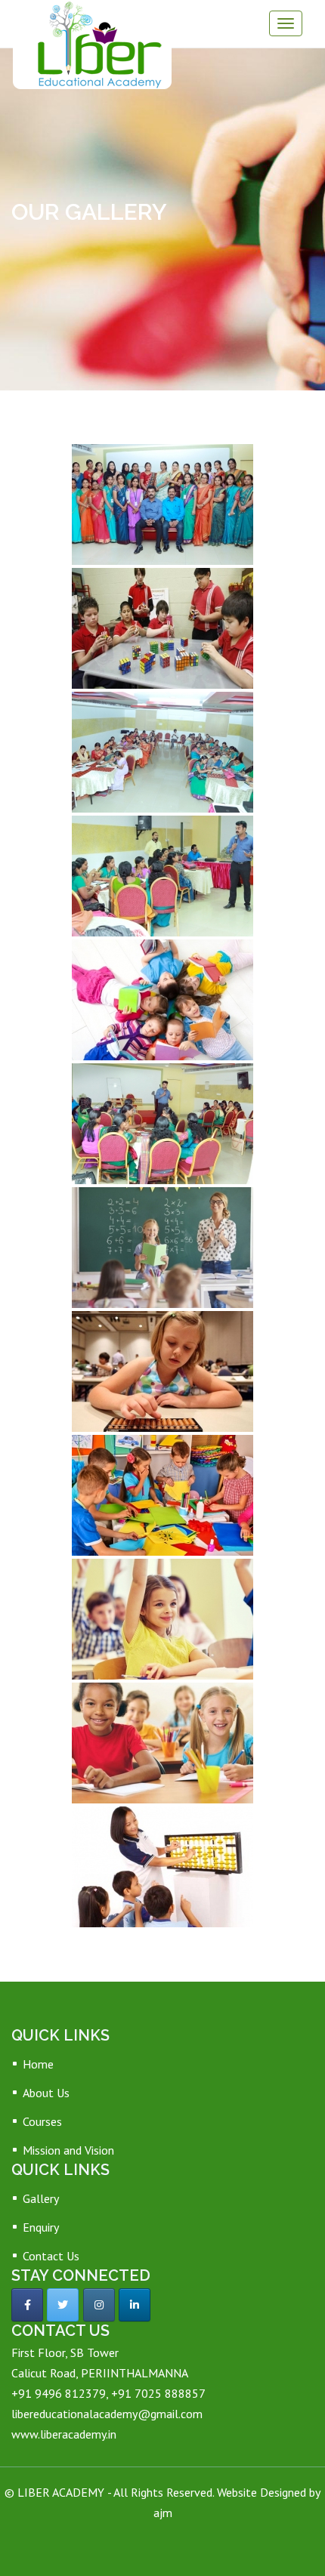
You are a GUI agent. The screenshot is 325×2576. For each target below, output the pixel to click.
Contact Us (51, 2256)
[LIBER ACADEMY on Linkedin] (135, 2305)
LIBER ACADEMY (62, 2492)
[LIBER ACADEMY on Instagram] (99, 2305)
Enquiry (41, 2227)
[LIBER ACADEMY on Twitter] (63, 2305)
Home (38, 2064)
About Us (46, 2093)
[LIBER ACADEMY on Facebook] (27, 2305)
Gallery (41, 2198)
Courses (42, 2121)
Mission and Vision (68, 2150)
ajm (163, 2513)
